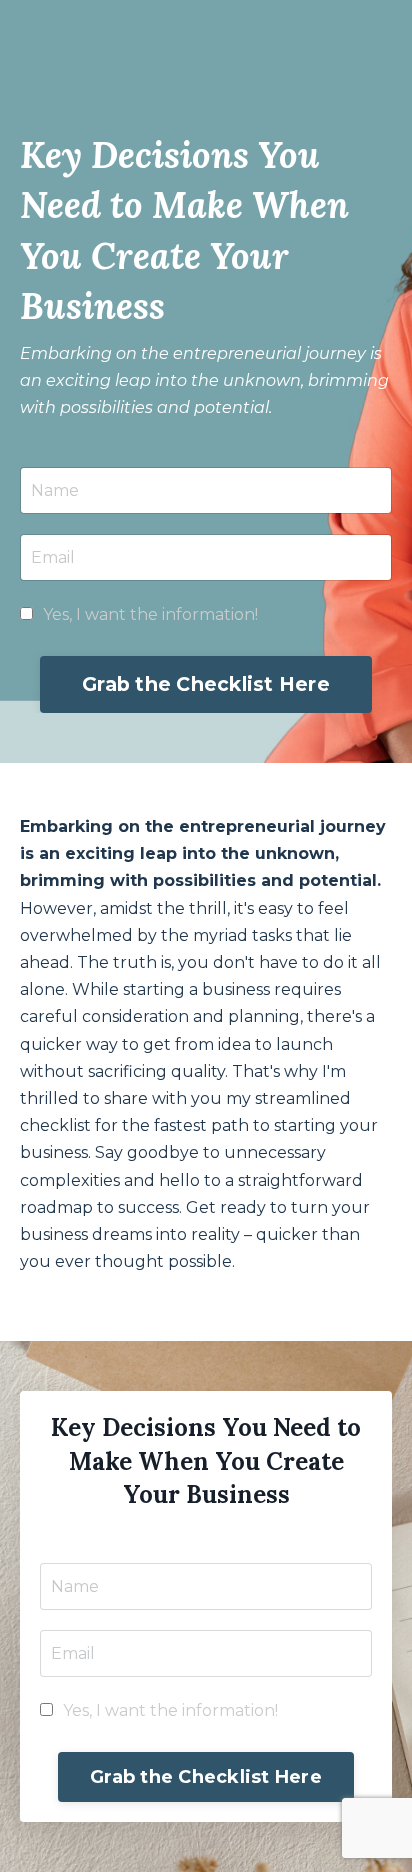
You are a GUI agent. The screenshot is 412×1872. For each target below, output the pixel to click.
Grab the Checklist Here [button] (206, 684)
